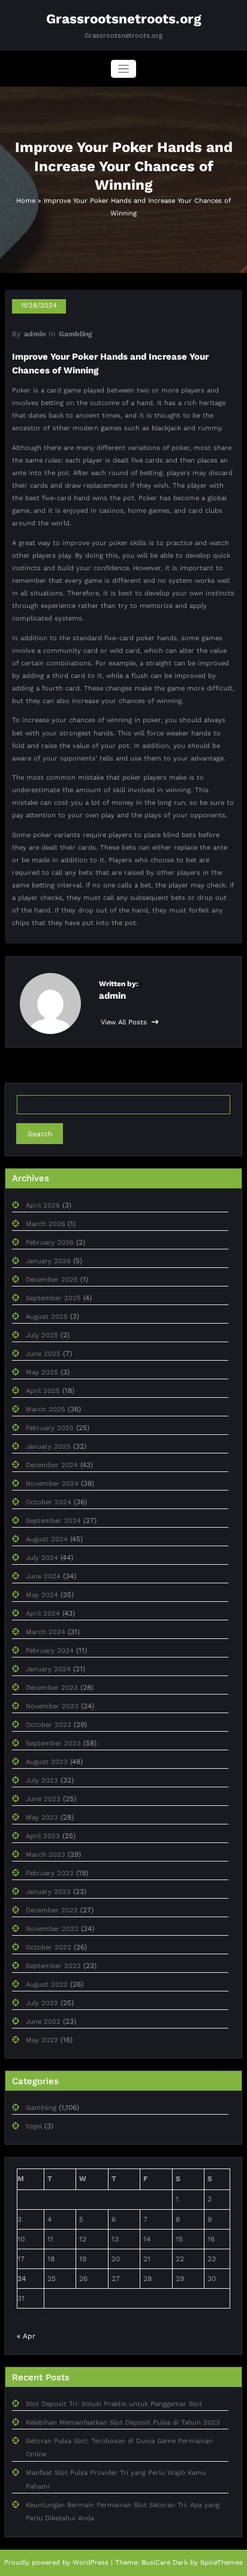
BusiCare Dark (165, 2563)
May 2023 (42, 1818)
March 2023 (46, 1855)
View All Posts (125, 1022)
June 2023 (43, 1799)
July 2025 (42, 1335)
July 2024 (42, 1558)
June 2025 (43, 1354)
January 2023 (48, 1892)
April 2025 (43, 1391)
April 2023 (43, 1836)
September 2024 (53, 1521)
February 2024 (50, 1651)
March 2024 (46, 1632)
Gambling (76, 334)
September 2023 (53, 1743)
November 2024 (52, 1484)
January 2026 (48, 1261)
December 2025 (52, 1280)
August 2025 (47, 1317)
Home (26, 201)
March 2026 (46, 1224)
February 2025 (50, 1428)
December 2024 (52, 1465)
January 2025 (48, 1447)
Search (40, 1134)
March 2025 (46, 1409)
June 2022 (43, 2022)
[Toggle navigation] (124, 69)
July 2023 (42, 1780)
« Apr (26, 2336)
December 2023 (52, 1688)
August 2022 (47, 1985)
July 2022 (42, 2003)
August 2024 (47, 1539)
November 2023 (52, 1706)
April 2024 (43, 1614)
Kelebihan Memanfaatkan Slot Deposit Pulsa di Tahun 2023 (123, 2423)
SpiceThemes (222, 2563)
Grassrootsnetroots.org (124, 19)
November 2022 (52, 1929)
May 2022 (42, 2040)
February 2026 (50, 1243)
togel (34, 2126)
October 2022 (49, 1947)
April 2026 (43, 1205)
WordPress (91, 2563)
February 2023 (50, 1873)
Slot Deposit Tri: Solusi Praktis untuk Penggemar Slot (114, 2404)
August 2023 (47, 1762)
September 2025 (53, 1298)
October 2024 (49, 1502)
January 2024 (48, 1669)
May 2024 (42, 1595)
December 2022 (52, 1910)
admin (35, 334)
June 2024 (43, 1576)
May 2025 (42, 1372)
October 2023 (49, 1725)
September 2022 (53, 1966)
